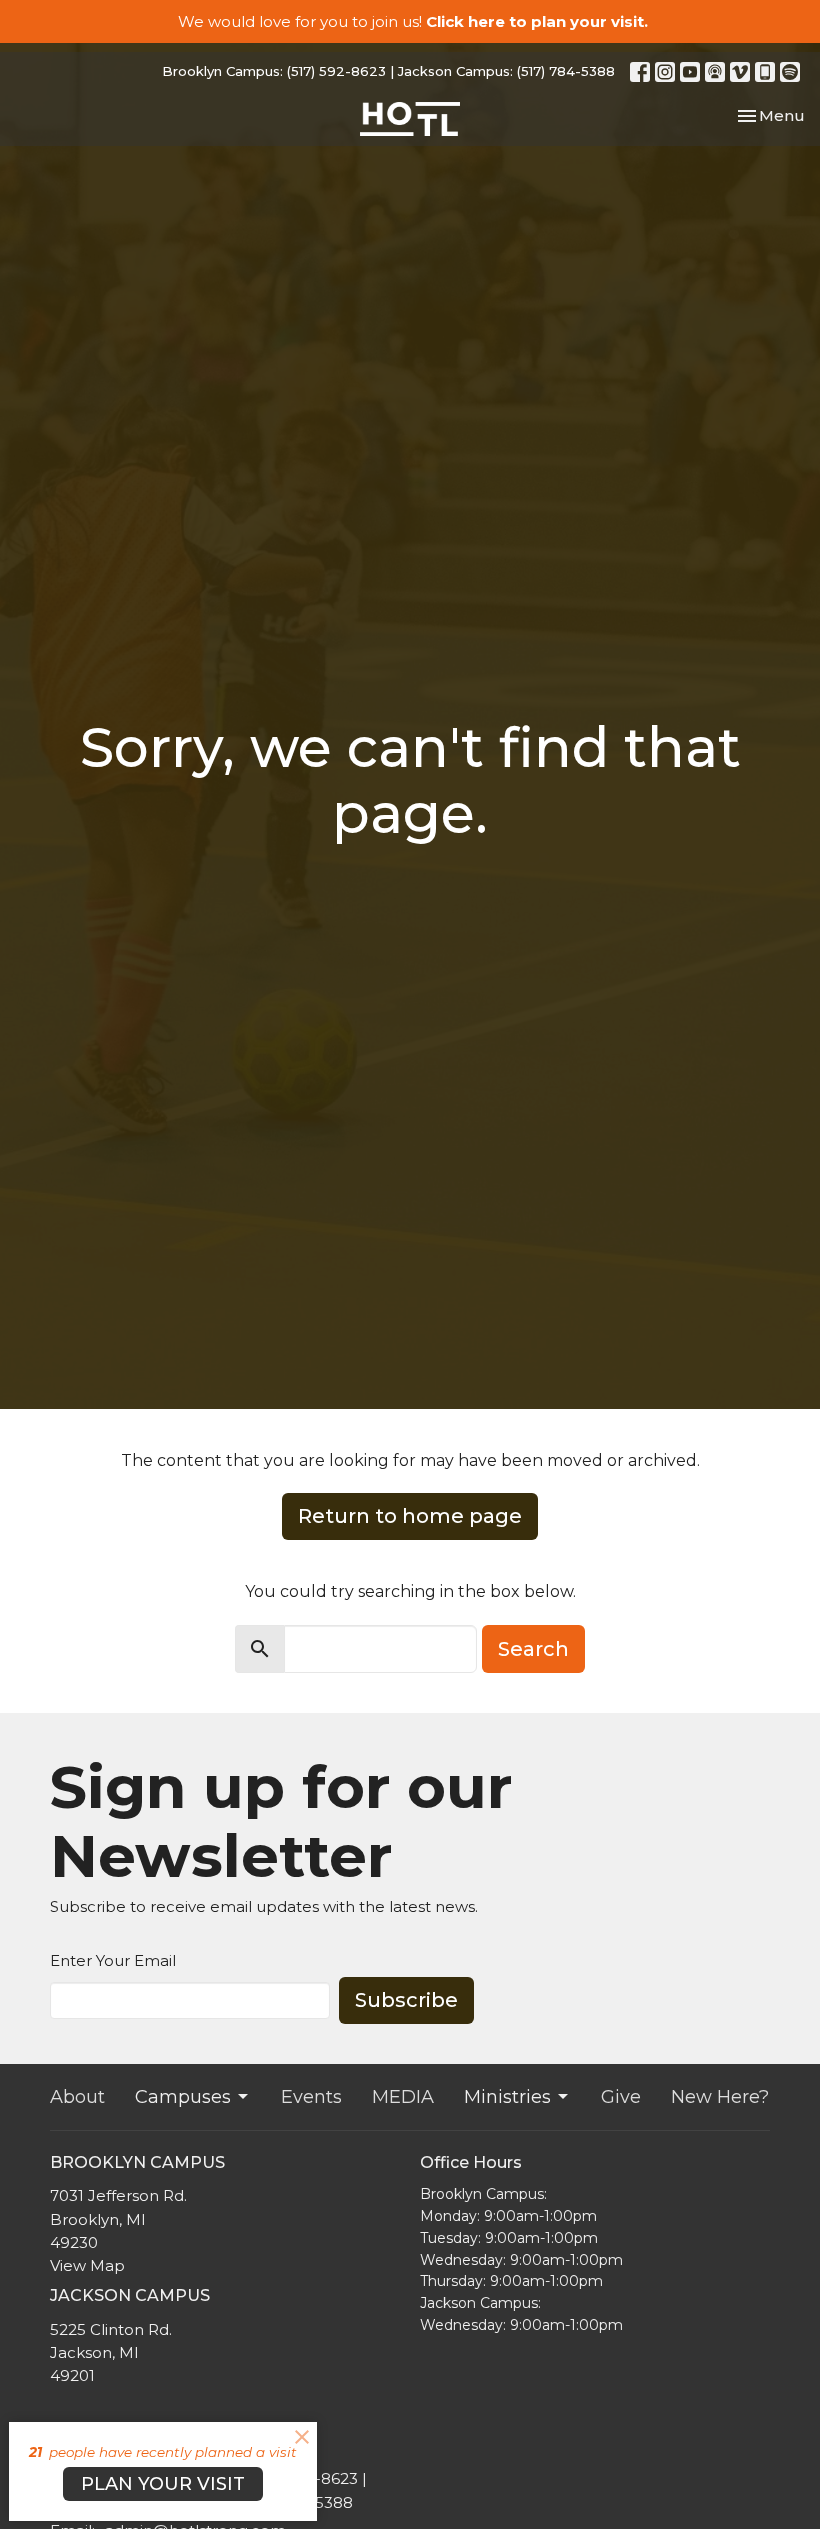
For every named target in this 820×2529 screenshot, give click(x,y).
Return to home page (410, 1516)
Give (621, 2097)
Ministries (507, 2097)
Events (311, 2097)
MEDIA (403, 2097)
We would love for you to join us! (413, 21)
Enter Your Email (113, 1960)
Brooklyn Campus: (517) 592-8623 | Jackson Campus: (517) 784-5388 (388, 71)
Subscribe (406, 2000)
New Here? (720, 2097)
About (77, 2097)
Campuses (183, 2097)
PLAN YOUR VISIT (163, 2484)
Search (533, 1649)
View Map (87, 2265)
